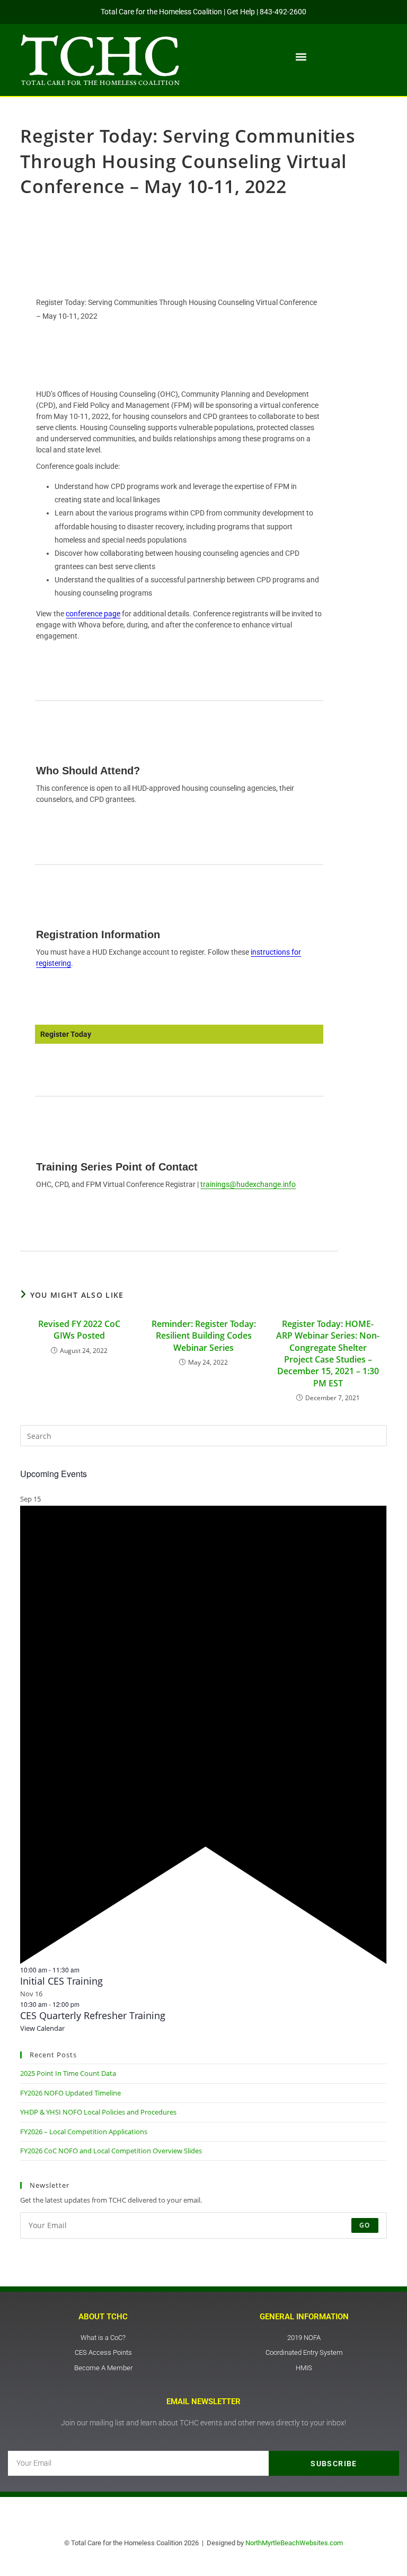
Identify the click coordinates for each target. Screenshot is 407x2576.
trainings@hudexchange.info (248, 1184)
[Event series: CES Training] (85, 1970)
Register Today (66, 1034)
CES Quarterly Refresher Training (93, 2015)
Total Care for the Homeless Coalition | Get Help (178, 12)
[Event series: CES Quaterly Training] (85, 2004)
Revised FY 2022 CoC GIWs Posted (79, 1330)
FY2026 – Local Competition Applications (84, 2132)
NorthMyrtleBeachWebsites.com (294, 2543)
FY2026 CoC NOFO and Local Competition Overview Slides (111, 2151)
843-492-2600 (283, 12)
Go (365, 2225)
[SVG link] (100, 60)
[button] (301, 57)
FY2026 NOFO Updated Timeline (70, 2093)
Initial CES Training (61, 1981)
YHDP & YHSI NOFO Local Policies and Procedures (98, 2112)
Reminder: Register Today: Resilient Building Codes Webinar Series (204, 1336)
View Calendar (42, 2028)
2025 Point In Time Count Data (68, 2073)
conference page (93, 614)
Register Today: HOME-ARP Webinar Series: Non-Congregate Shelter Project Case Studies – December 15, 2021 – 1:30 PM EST (328, 1354)
